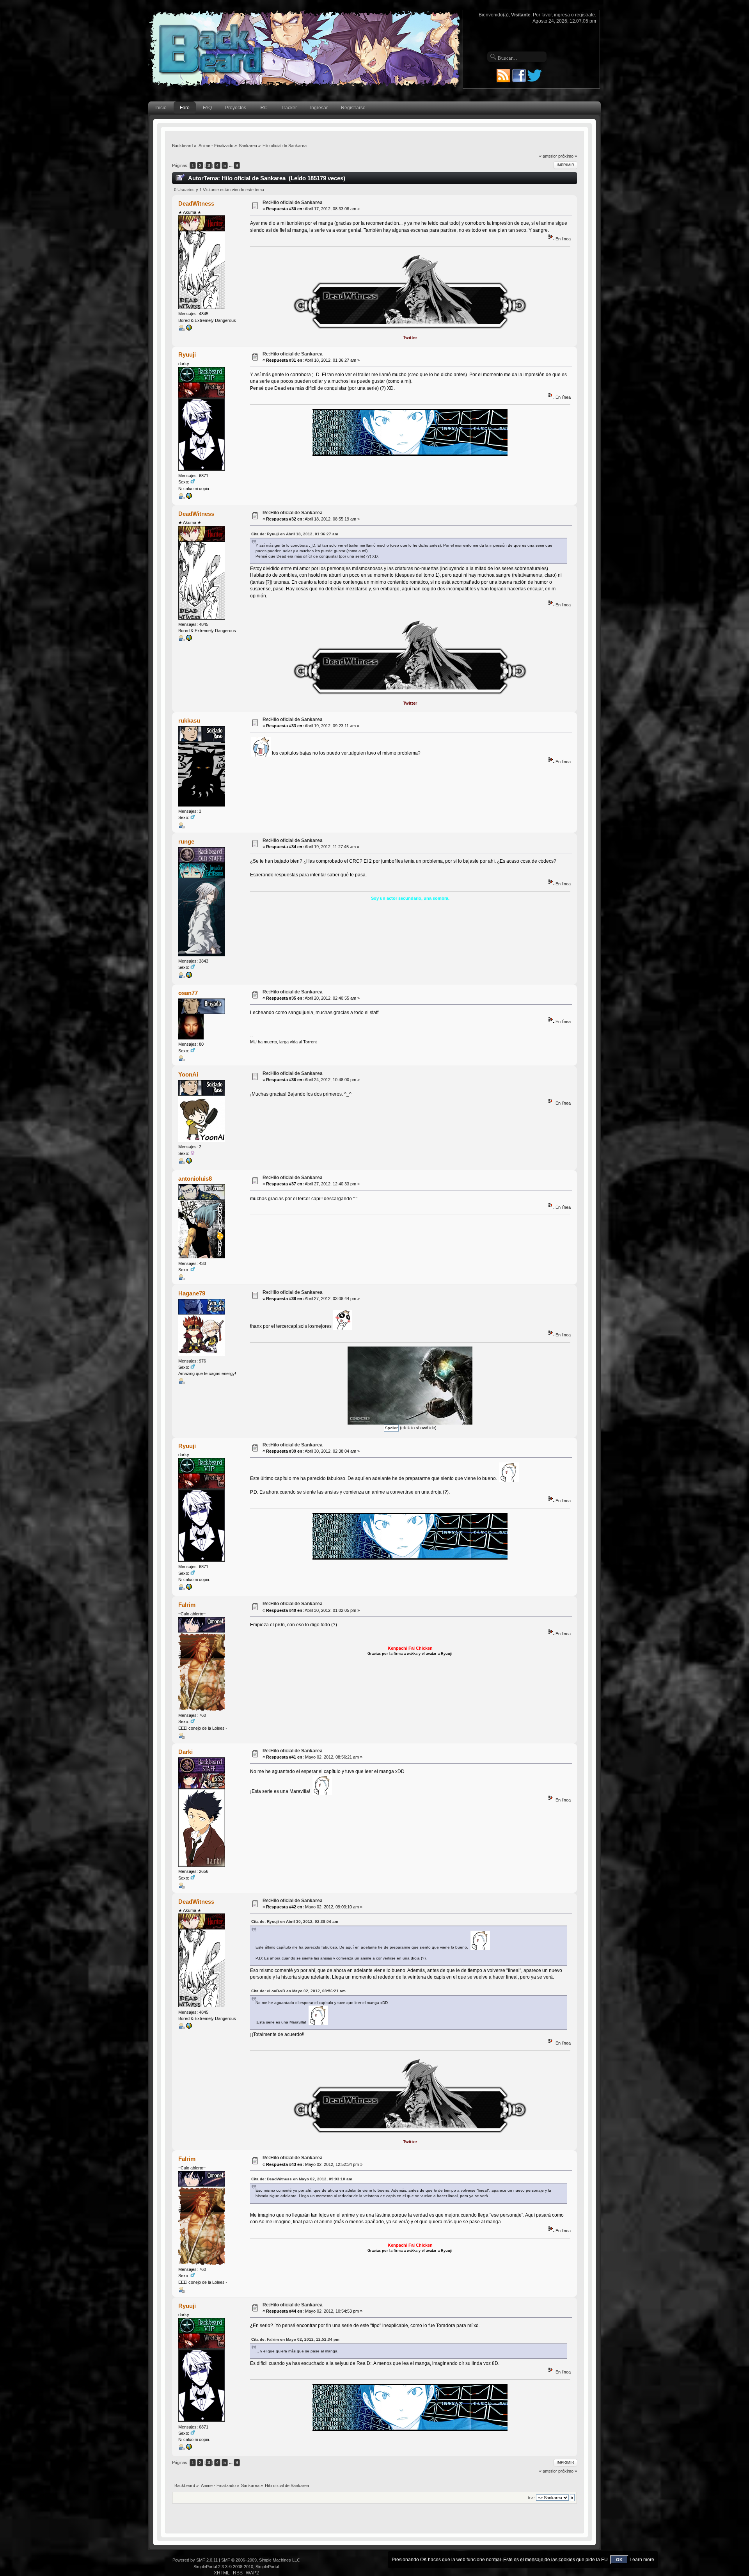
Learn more (642, 2560)
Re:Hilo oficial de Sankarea (293, 203)
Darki (185, 1752)
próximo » (568, 156)
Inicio (161, 108)
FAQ (207, 108)
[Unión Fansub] (189, 329)
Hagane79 (192, 1293)
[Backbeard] (189, 977)
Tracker (289, 108)
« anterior (548, 156)
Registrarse (353, 108)
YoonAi (188, 1074)
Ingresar (319, 108)
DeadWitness (196, 203)
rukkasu (189, 720)
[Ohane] (189, 1162)
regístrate (585, 15)
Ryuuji (187, 354)
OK (619, 2560)
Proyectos (236, 108)
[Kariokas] (189, 497)
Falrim (187, 1605)
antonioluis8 (195, 1179)
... (231, 165)
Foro (185, 108)
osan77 (188, 993)
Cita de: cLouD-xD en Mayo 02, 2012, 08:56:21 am (298, 1991)
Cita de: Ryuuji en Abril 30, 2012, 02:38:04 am (295, 1921)
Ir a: (531, 2498)
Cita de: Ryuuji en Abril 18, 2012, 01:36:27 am (295, 534)
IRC (264, 108)
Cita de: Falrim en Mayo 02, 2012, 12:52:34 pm (295, 2339)
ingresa (562, 15)
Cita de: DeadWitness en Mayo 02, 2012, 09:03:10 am (302, 2179)
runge (186, 841)
